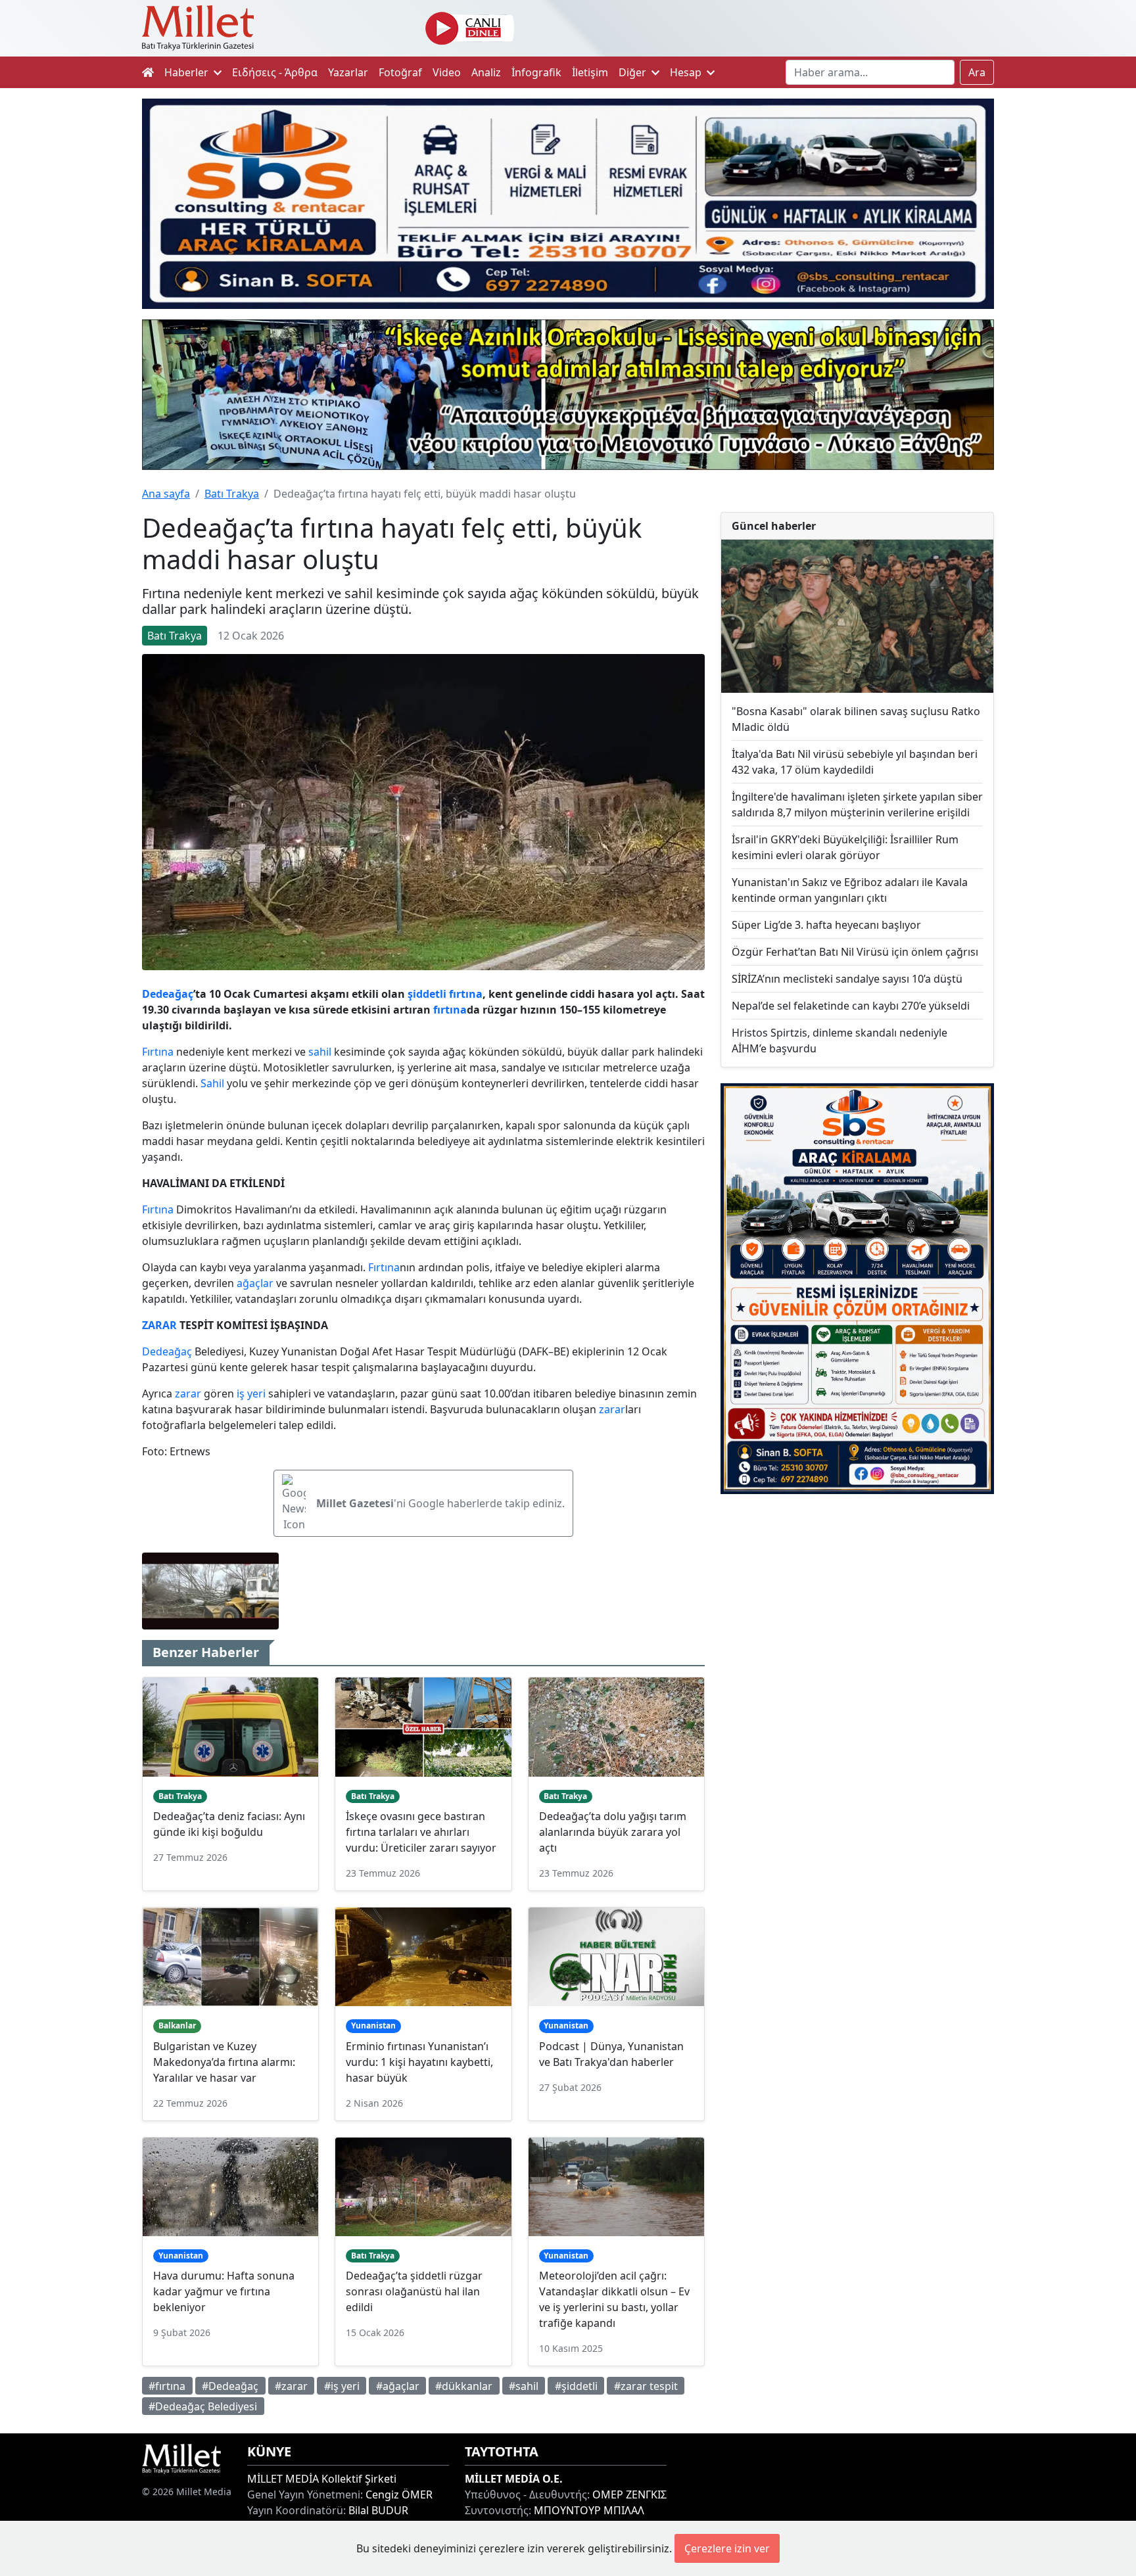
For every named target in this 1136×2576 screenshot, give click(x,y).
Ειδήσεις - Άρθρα (275, 72)
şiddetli (427, 994)
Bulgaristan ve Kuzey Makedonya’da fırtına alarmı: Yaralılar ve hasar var (224, 2062)
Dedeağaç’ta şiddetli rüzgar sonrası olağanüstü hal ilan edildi (414, 2291)
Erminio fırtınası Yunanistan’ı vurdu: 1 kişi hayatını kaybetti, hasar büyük (419, 2062)
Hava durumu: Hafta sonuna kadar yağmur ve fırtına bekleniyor (224, 2291)
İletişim (590, 72)
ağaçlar (255, 1283)
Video (447, 72)
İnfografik (536, 72)
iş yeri (251, 1393)
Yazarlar (348, 72)
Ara (977, 72)
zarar (188, 1393)
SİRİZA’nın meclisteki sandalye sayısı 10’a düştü (847, 979)
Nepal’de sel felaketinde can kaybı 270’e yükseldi (851, 1006)
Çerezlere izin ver (727, 2548)
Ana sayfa (166, 494)
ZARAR (159, 1325)
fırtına (466, 994)
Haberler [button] (188, 72)
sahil (320, 1052)
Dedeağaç (168, 994)
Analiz (486, 72)
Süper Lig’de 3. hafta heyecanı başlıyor (826, 925)
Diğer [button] (634, 72)
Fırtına (158, 1052)
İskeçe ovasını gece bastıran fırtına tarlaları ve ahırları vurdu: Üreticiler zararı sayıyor (421, 1832)
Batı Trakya (232, 494)
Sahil (212, 1083)
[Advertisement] (857, 1612)
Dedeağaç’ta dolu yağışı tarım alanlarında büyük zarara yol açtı (613, 1832)
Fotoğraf (400, 72)
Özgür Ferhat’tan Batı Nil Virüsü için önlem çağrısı (855, 952)
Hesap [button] (687, 72)
